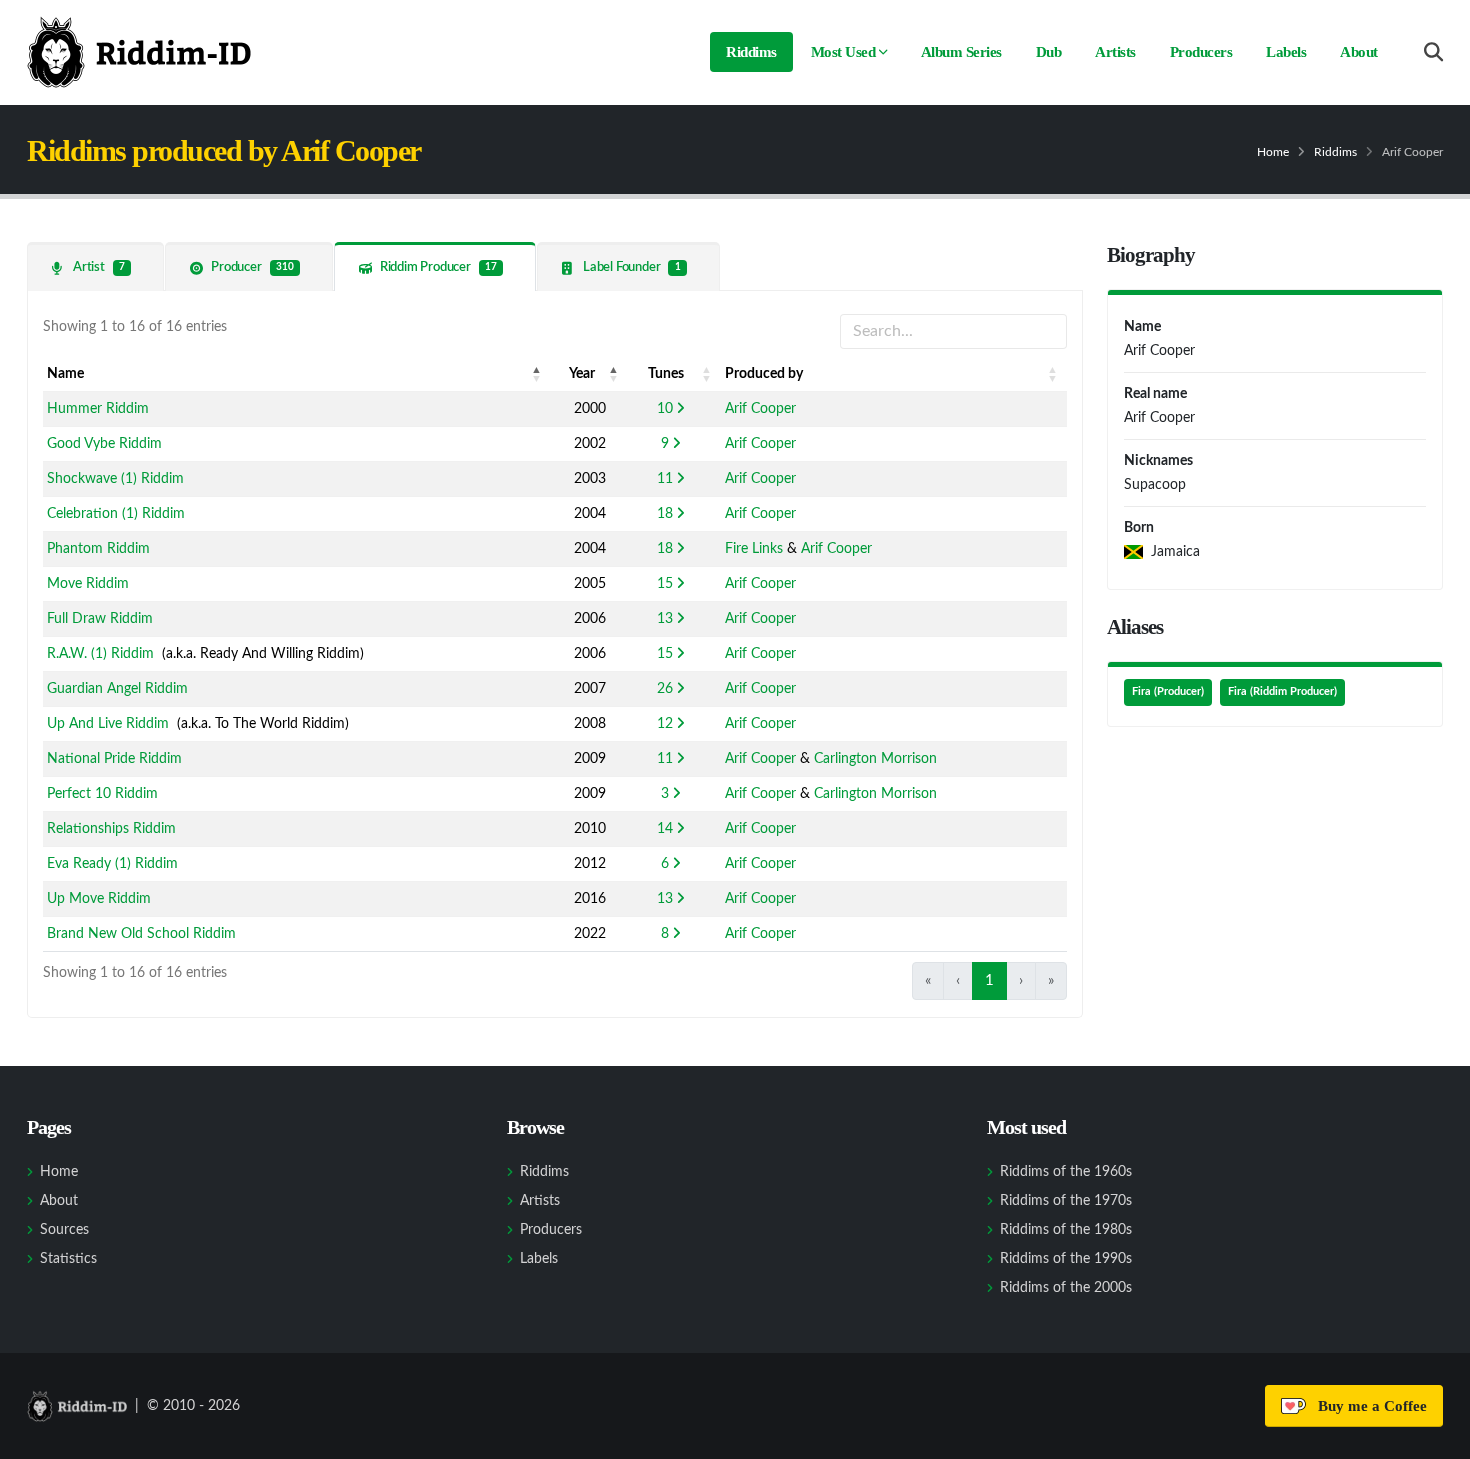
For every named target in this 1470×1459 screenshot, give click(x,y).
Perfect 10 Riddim (102, 794)
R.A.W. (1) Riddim (100, 654)
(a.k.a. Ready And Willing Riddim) (205, 654)
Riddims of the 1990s (1066, 1259)
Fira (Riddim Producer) (1282, 692)
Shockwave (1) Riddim (115, 479)
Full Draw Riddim (100, 619)
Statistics (68, 1259)
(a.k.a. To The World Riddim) (198, 724)
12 (665, 724)
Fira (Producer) (1168, 692)
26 (665, 689)
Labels (1286, 52)
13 (665, 619)
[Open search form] (1433, 52)
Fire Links (754, 549)
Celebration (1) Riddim (116, 514)
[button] (537, 374)
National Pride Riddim (114, 759)
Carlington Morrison (875, 759)
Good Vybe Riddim (104, 444)
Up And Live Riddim (108, 724)
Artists (1115, 52)
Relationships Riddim (111, 829)
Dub (1049, 52)
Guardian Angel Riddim (117, 689)
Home (1273, 152)
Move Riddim (88, 584)
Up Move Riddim (99, 899)
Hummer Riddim (98, 409)
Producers (1201, 52)
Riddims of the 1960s (1066, 1172)
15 (665, 584)
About (1359, 52)
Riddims (751, 52)
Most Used (843, 52)
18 (665, 514)
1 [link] (989, 980)
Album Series (961, 52)
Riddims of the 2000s (1066, 1288)
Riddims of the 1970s (1066, 1201)
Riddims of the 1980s (1066, 1230)
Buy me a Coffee (1368, 1406)
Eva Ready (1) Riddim (112, 864)
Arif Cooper (760, 409)
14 (665, 829)
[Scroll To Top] (1435, 1436)
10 (665, 409)
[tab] (95, 266)
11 (665, 479)
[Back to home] (139, 52)
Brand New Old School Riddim (141, 934)
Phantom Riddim (98, 549)
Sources (64, 1230)
